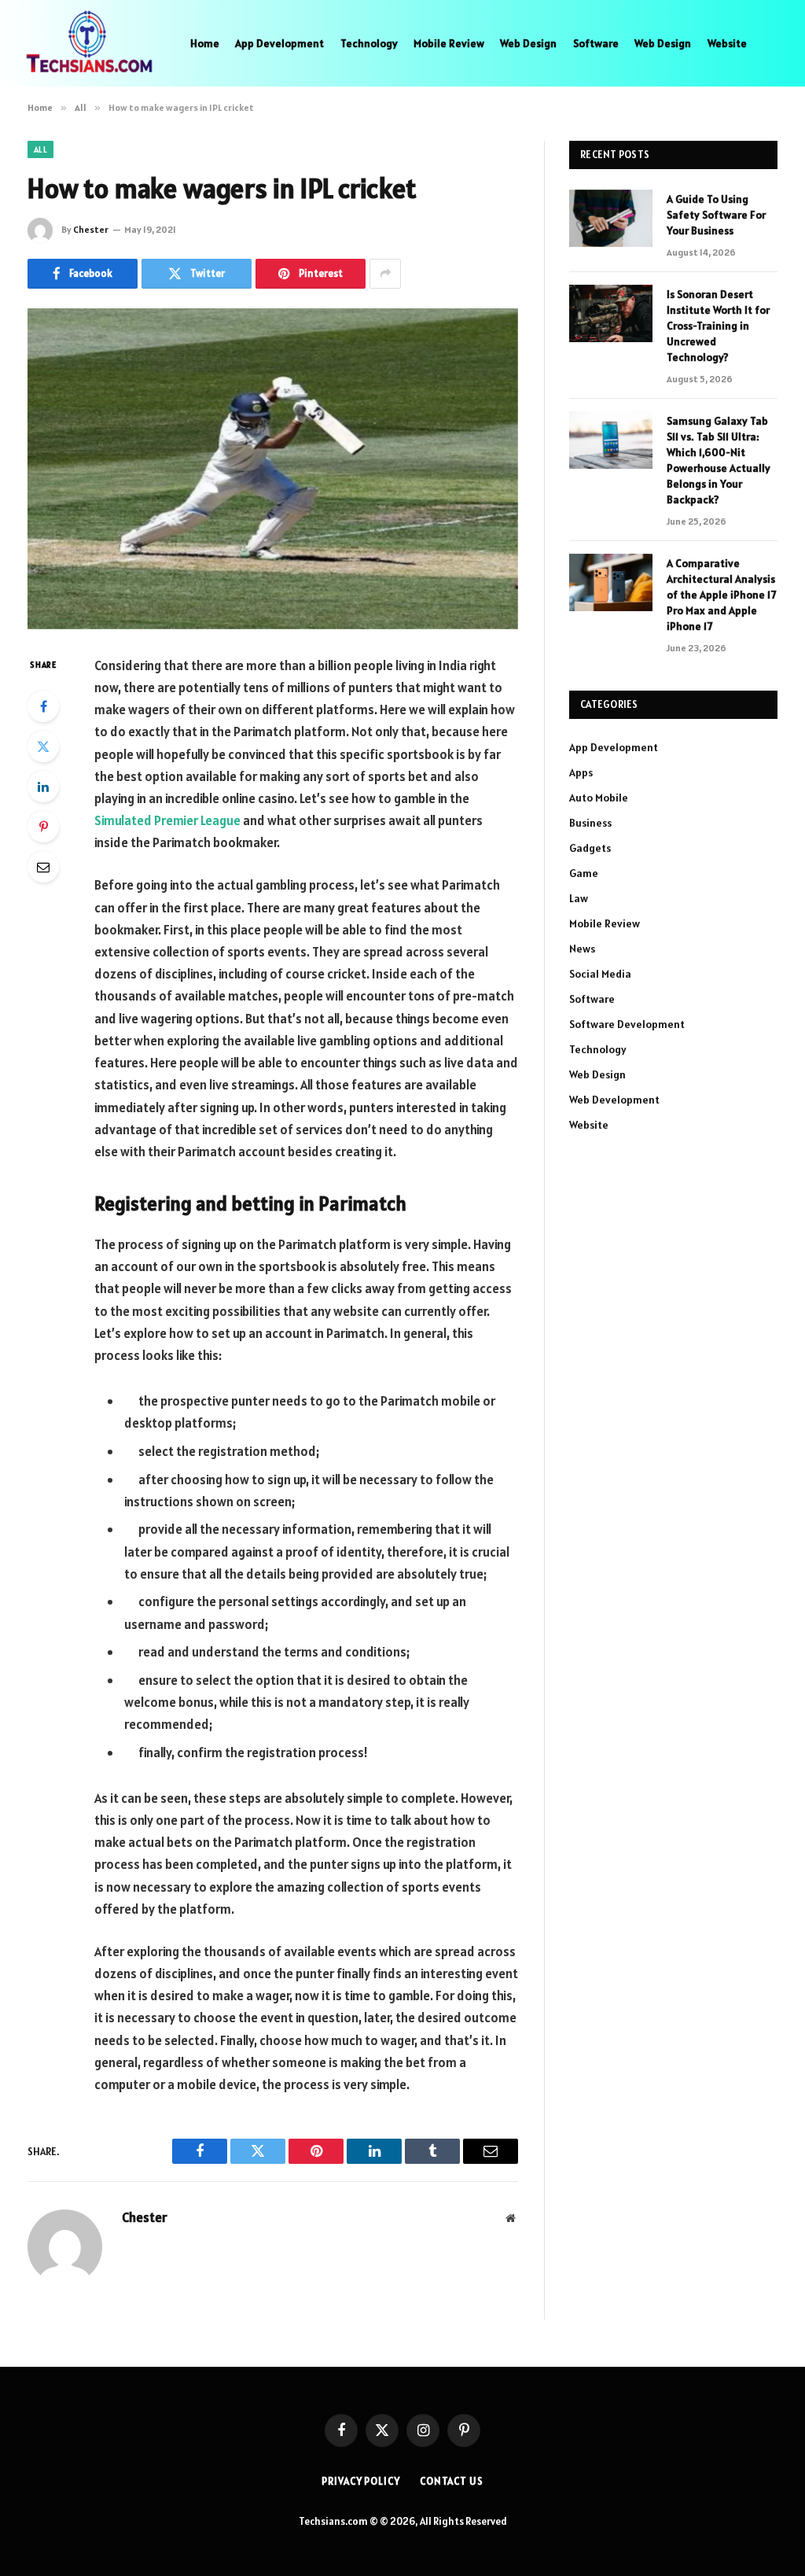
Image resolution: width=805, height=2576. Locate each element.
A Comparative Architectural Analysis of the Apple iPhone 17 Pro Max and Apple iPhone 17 (721, 595)
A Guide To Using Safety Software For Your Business (716, 215)
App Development (279, 43)
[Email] (43, 867)
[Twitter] (43, 746)
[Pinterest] (43, 827)
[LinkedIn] (43, 787)
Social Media (600, 974)
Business (590, 823)
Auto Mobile (599, 798)
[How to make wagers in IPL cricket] (273, 469)
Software (596, 43)
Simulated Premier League (167, 820)
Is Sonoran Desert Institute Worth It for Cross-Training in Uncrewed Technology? (718, 326)
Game (584, 873)
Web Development (614, 1100)
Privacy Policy (361, 2481)
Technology (369, 43)
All (40, 149)
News (582, 949)
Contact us (452, 2481)
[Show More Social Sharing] (385, 274)
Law (579, 898)
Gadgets (590, 848)
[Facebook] (43, 706)
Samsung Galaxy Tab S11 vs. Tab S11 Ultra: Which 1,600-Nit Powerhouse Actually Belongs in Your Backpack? (719, 460)
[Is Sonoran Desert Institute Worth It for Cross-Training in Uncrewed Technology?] (611, 313)
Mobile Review (449, 43)
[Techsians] (89, 43)
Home (205, 43)
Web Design (528, 43)
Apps (581, 772)
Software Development (627, 1024)
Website (727, 43)
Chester (91, 229)
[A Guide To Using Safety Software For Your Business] (611, 218)
